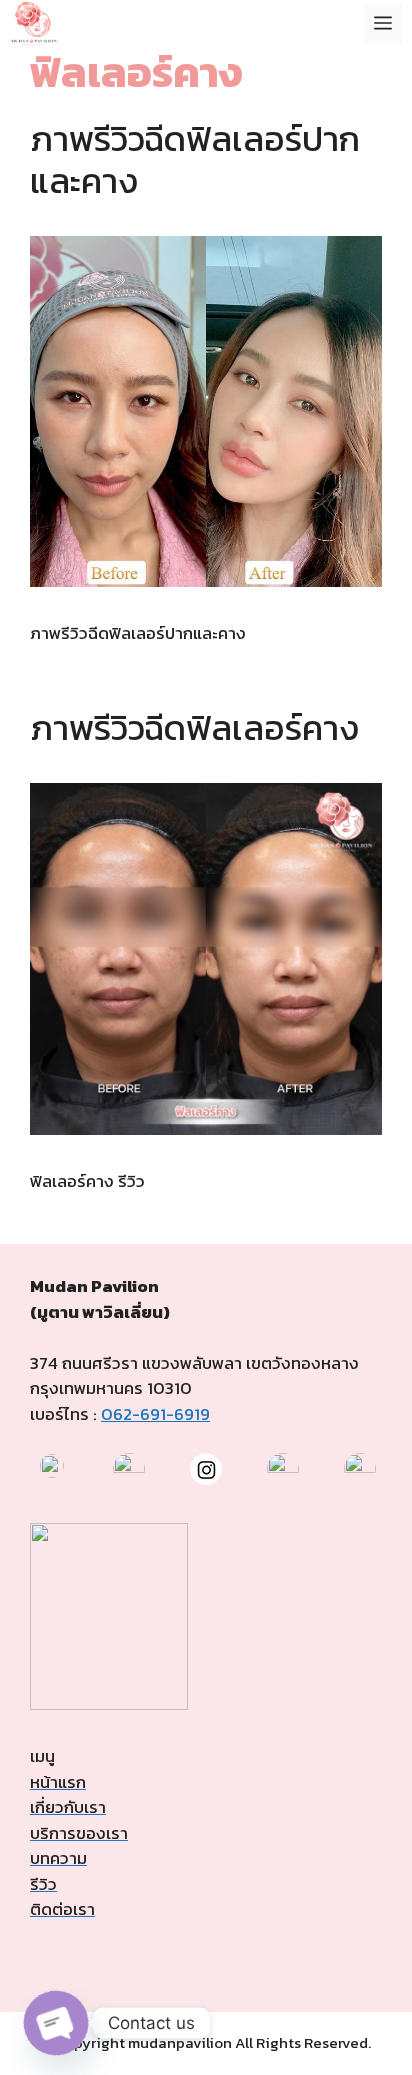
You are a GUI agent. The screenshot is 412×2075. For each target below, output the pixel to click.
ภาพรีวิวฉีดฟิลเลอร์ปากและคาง (195, 159)
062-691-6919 (155, 1414)
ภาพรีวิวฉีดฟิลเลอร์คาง (194, 727)
